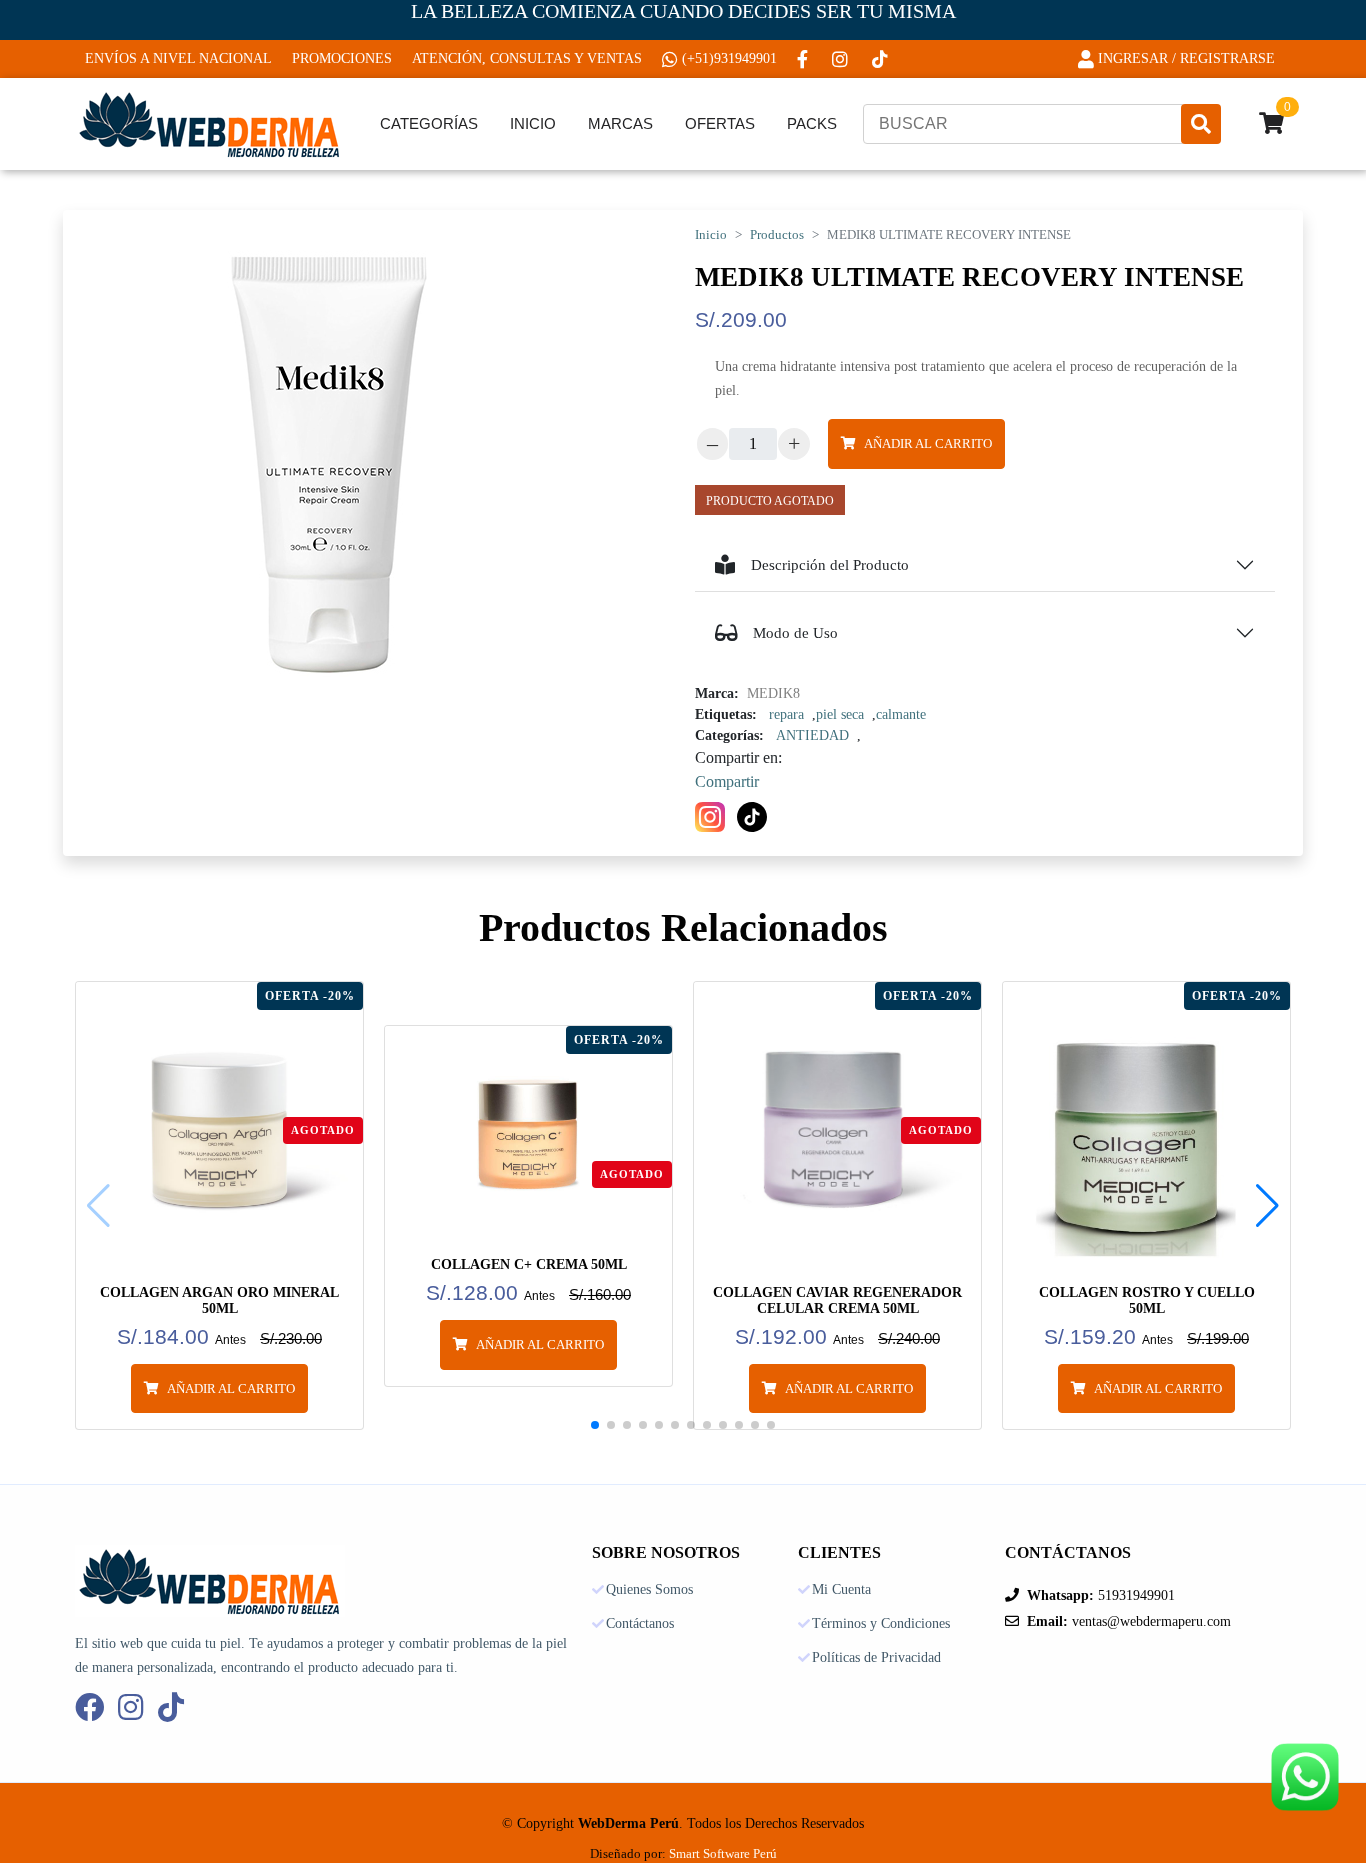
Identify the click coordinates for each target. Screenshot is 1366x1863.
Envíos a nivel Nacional (178, 58)
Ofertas (720, 123)
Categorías (429, 123)
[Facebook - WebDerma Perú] (804, 59)
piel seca (840, 714)
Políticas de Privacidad (876, 1658)
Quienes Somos (649, 1590)
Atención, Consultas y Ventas (527, 58)
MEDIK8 (773, 693)
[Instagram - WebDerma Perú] (842, 59)
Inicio (533, 123)
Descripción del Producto (830, 565)
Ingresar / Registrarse (1186, 58)
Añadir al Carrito (928, 443)
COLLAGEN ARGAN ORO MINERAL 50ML (219, 1300)
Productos (777, 235)
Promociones (342, 58)
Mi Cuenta (841, 1590)
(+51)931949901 (729, 58)
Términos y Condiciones (881, 1624)
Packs (812, 123)
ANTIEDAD (812, 735)
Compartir (727, 781)
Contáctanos (640, 1624)
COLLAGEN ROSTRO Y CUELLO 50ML (1147, 1300)
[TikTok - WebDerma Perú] (882, 59)
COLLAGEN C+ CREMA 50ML (529, 1264)
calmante (901, 714)
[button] (1267, 1206)
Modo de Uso (795, 633)
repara (786, 714)
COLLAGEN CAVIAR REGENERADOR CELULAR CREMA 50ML (837, 1300)
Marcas (620, 123)
